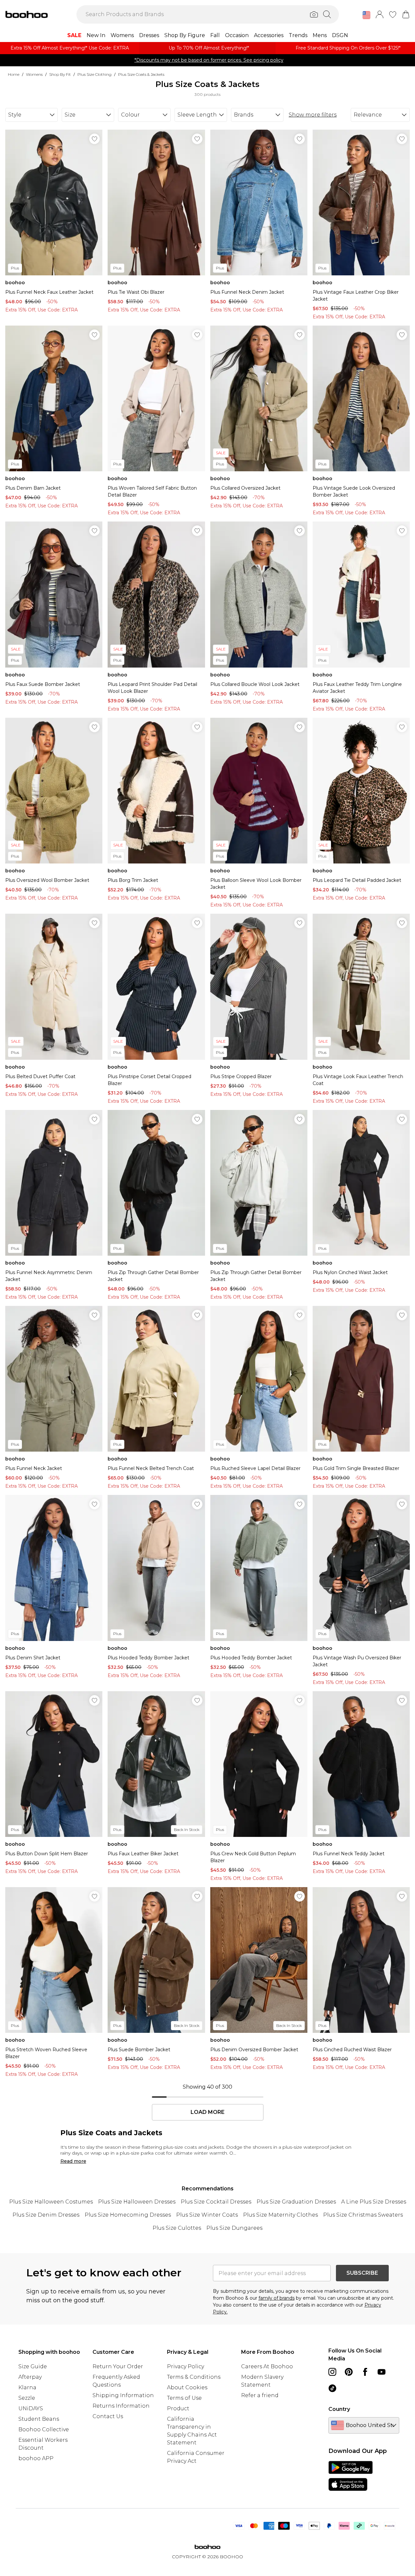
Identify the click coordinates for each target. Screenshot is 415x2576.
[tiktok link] (332, 2388)
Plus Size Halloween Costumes (51, 2202)
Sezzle (27, 2398)
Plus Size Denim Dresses (46, 2215)
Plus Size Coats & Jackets (141, 74)
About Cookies (187, 2387)
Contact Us (108, 2416)
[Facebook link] (365, 2372)
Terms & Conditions (194, 2377)
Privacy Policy (186, 2366)
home (14, 74)
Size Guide (33, 2366)
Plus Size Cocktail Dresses (216, 2202)
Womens (34, 74)
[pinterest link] (349, 2372)
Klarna (27, 2387)
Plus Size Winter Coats (207, 2215)
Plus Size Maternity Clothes (280, 2215)
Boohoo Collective (44, 2429)
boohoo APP (36, 2458)
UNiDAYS (31, 2408)
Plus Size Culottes (177, 2228)
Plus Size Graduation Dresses (296, 2202)
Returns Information (121, 2406)
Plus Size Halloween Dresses (137, 2202)
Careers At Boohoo (267, 2366)
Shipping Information (123, 2395)
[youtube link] (382, 2372)
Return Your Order (118, 2366)
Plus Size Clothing (94, 74)
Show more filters (313, 115)
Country (339, 2409)
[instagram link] (332, 2372)
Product (178, 2408)
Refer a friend (260, 2395)
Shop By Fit (60, 74)
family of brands (277, 2298)
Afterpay (30, 2377)
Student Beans (39, 2419)
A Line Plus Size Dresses (374, 2202)
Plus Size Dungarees (234, 2228)
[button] (366, 15)
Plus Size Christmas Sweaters (363, 2215)
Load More (207, 2112)
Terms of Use (184, 2398)
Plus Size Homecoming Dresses (128, 2215)
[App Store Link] (351, 2476)
